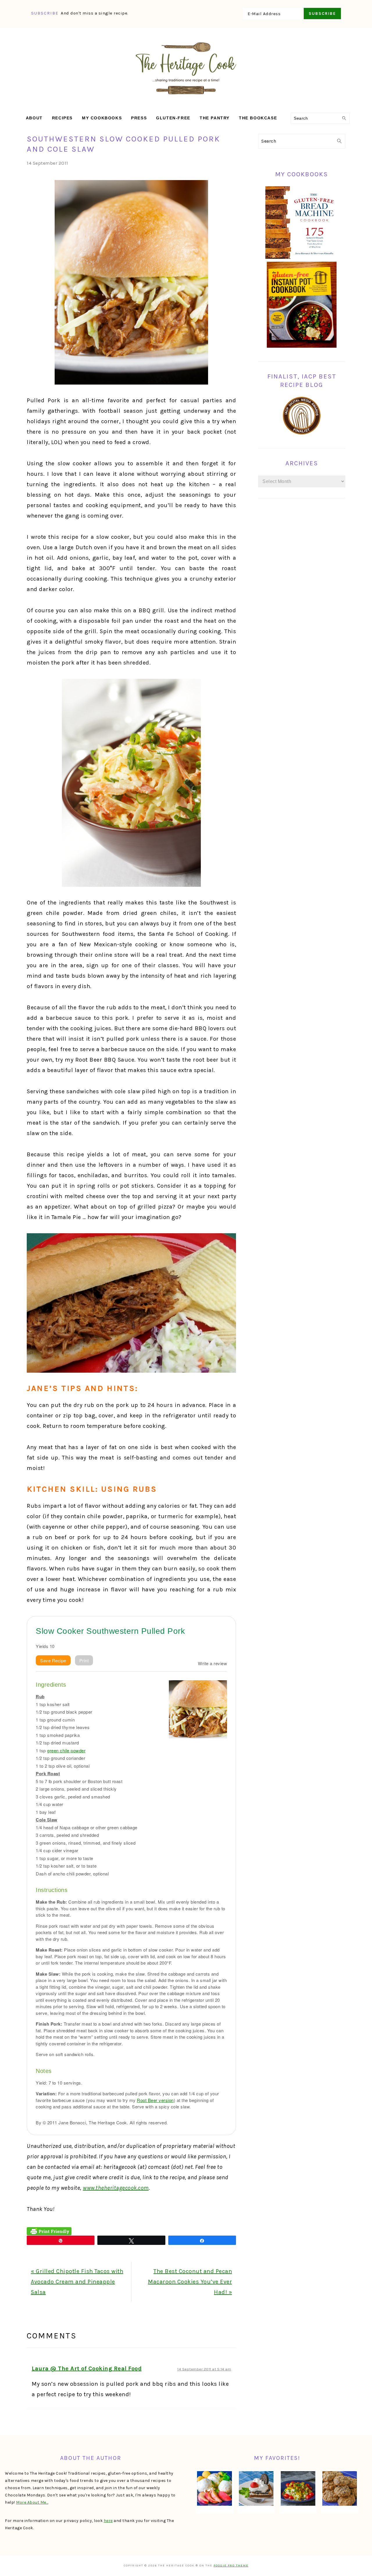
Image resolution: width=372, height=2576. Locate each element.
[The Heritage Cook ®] (186, 97)
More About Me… (32, 2502)
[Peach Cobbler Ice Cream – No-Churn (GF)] (214, 2489)
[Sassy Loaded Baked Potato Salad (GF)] (298, 2489)
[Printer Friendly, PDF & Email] (49, 2231)
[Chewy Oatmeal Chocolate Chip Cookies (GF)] (340, 2489)
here (108, 2521)
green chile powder (66, 1750)
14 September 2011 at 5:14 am (204, 2369)
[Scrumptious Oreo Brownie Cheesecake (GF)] (256, 2489)
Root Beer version (155, 2100)
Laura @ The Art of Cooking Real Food (87, 2368)
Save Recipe (53, 1660)
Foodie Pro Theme (231, 2566)
